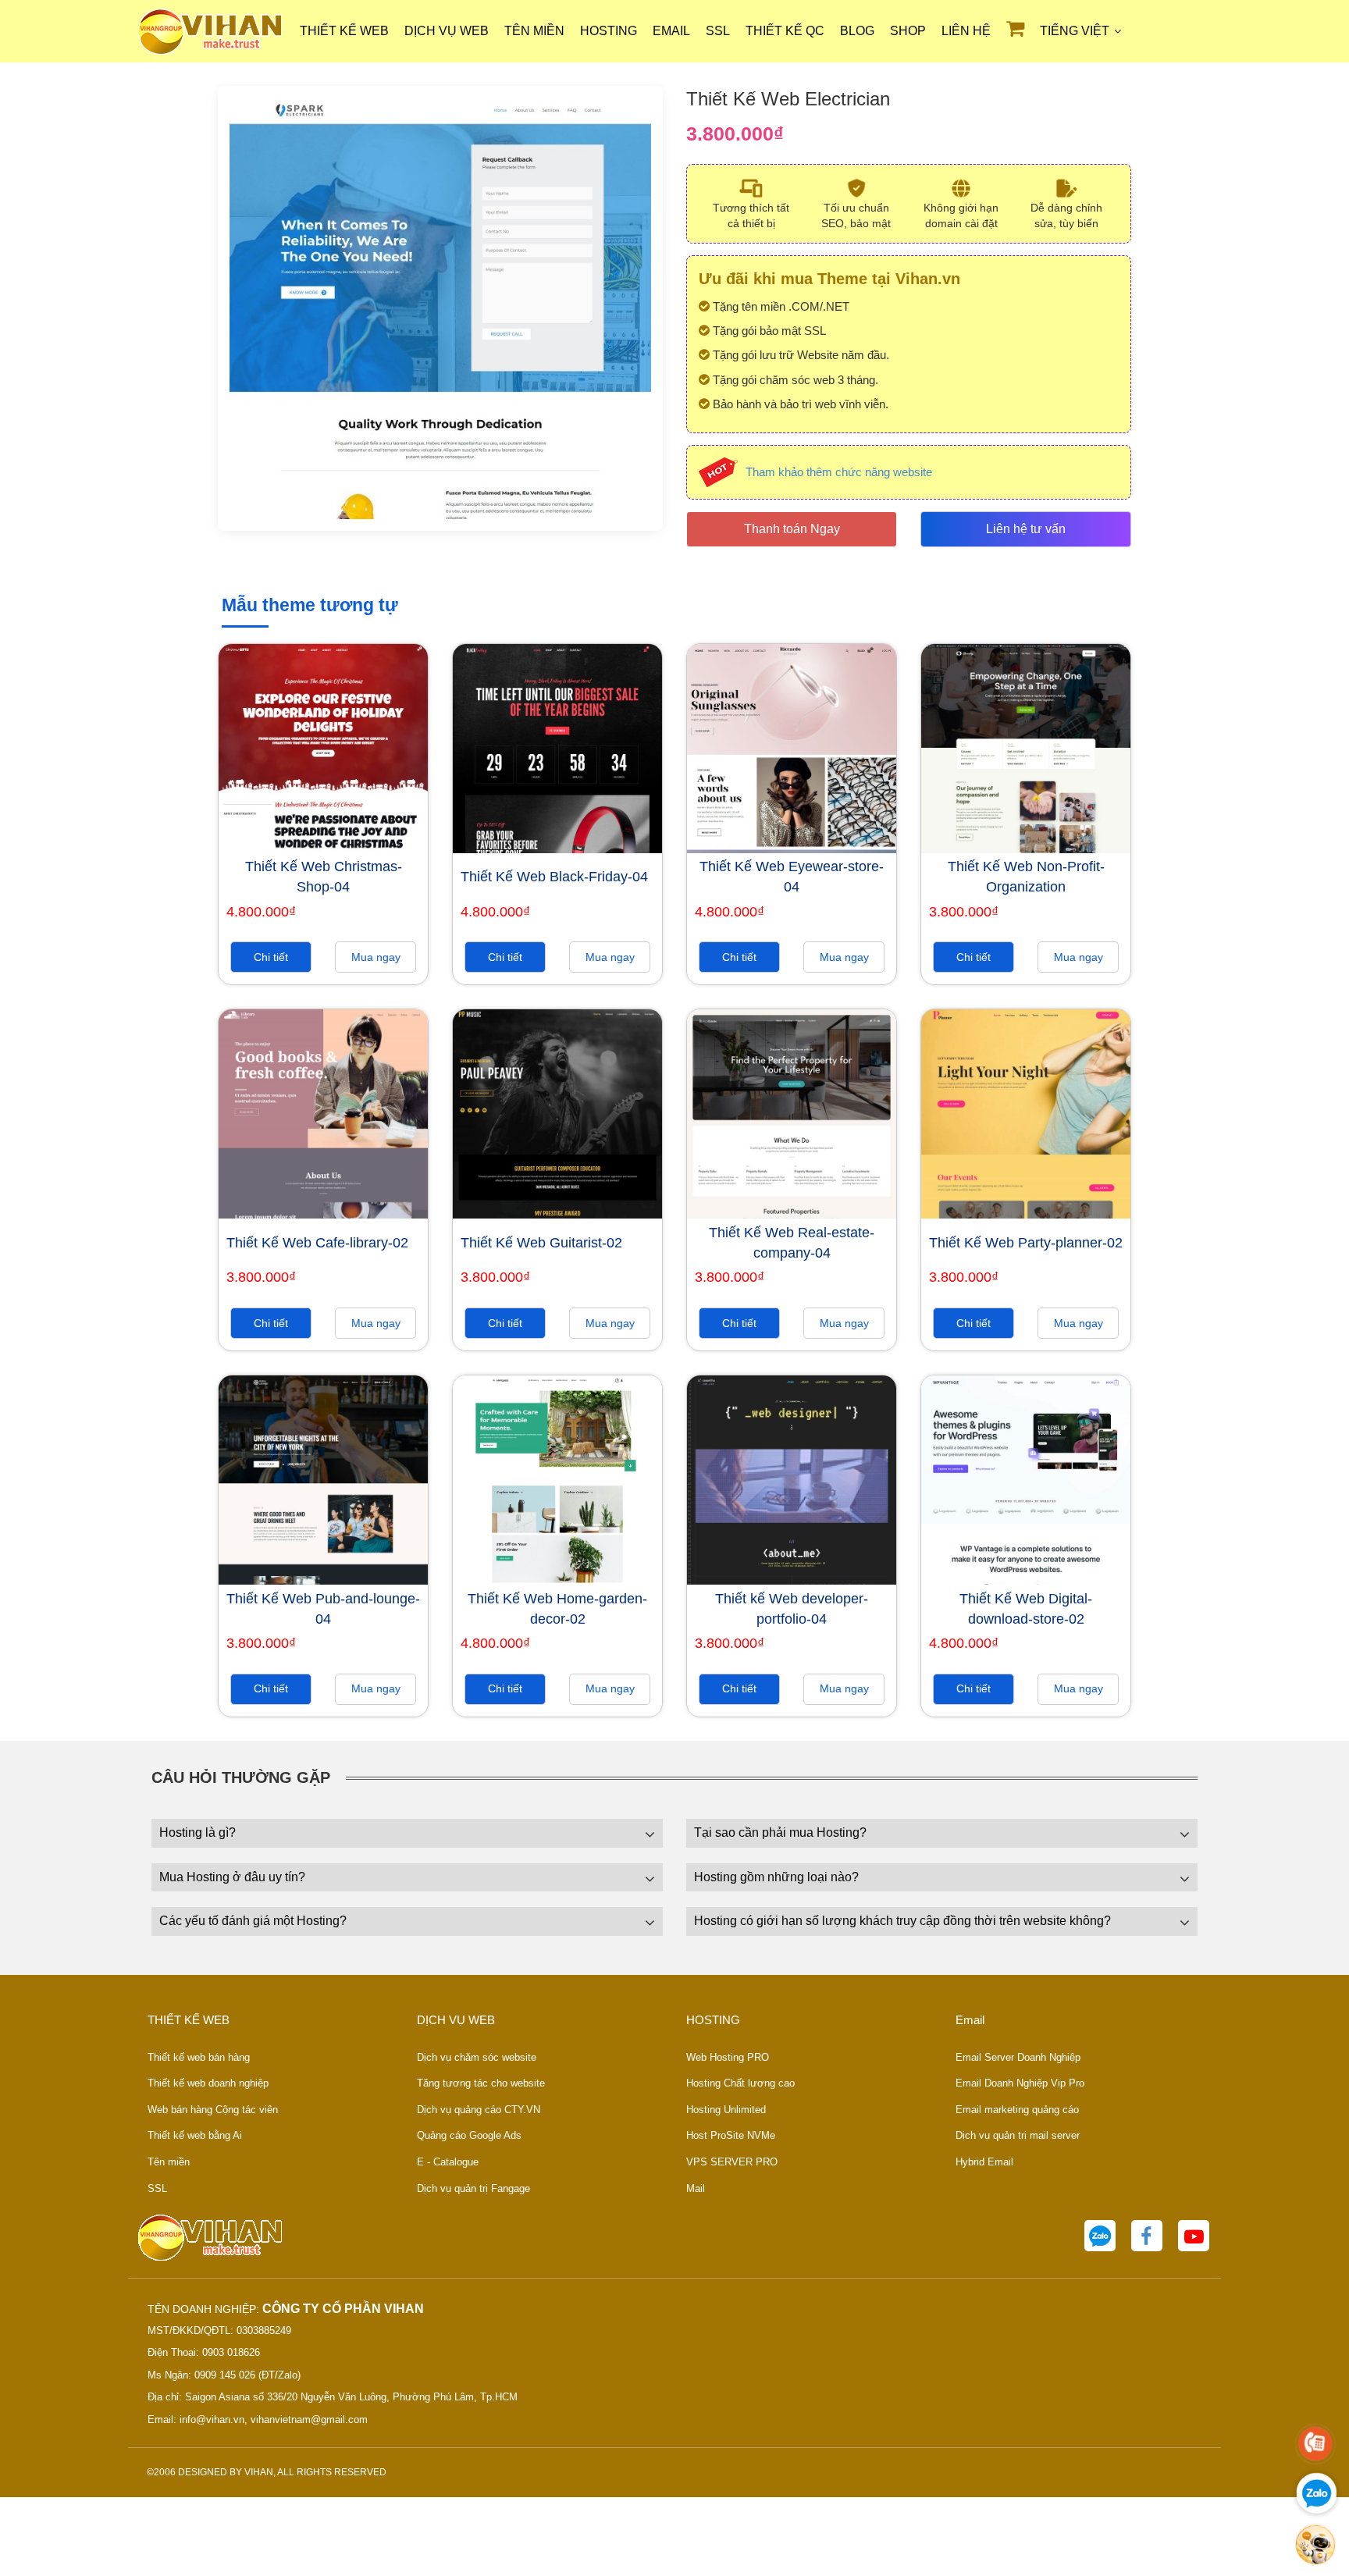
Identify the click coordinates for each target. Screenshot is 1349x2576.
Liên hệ (966, 31)
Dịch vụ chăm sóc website (477, 2057)
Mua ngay (376, 957)
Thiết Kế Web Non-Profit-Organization (1026, 877)
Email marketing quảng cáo (1017, 2110)
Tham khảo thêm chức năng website (839, 472)
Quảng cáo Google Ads (469, 2135)
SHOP (908, 31)
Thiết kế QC (785, 31)
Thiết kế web (344, 31)
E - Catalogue (448, 2162)
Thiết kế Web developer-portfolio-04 (792, 1609)
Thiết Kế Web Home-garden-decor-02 (557, 1609)
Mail (696, 2188)
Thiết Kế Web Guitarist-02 (541, 1243)
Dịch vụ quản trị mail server (1018, 2135)
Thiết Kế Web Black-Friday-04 (554, 877)
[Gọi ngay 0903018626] (1315, 2444)
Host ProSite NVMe (731, 2135)
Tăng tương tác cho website (481, 2083)
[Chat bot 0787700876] (1315, 2544)
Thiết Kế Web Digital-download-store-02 (1026, 1609)
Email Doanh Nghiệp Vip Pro (1020, 2083)
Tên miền (534, 31)
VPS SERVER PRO (732, 2162)
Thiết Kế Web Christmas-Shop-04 (324, 877)
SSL (718, 31)
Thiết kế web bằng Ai (195, 2135)
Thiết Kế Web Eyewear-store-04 (792, 877)
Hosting (609, 31)
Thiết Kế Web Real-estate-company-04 (792, 1243)
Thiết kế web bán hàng (199, 2057)
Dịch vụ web (447, 31)
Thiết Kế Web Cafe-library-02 (317, 1243)
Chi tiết (271, 957)
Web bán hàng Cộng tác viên (213, 2110)
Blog (857, 31)
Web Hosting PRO (728, 2057)
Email (671, 31)
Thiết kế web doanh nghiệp (208, 2083)
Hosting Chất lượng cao (740, 2083)
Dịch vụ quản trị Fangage (473, 2188)
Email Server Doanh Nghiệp (1018, 2057)
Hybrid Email (984, 2162)
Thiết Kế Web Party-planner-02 (1026, 1243)
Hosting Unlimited (726, 2110)
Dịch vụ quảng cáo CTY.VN (479, 2110)
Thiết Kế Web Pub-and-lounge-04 (323, 1609)
